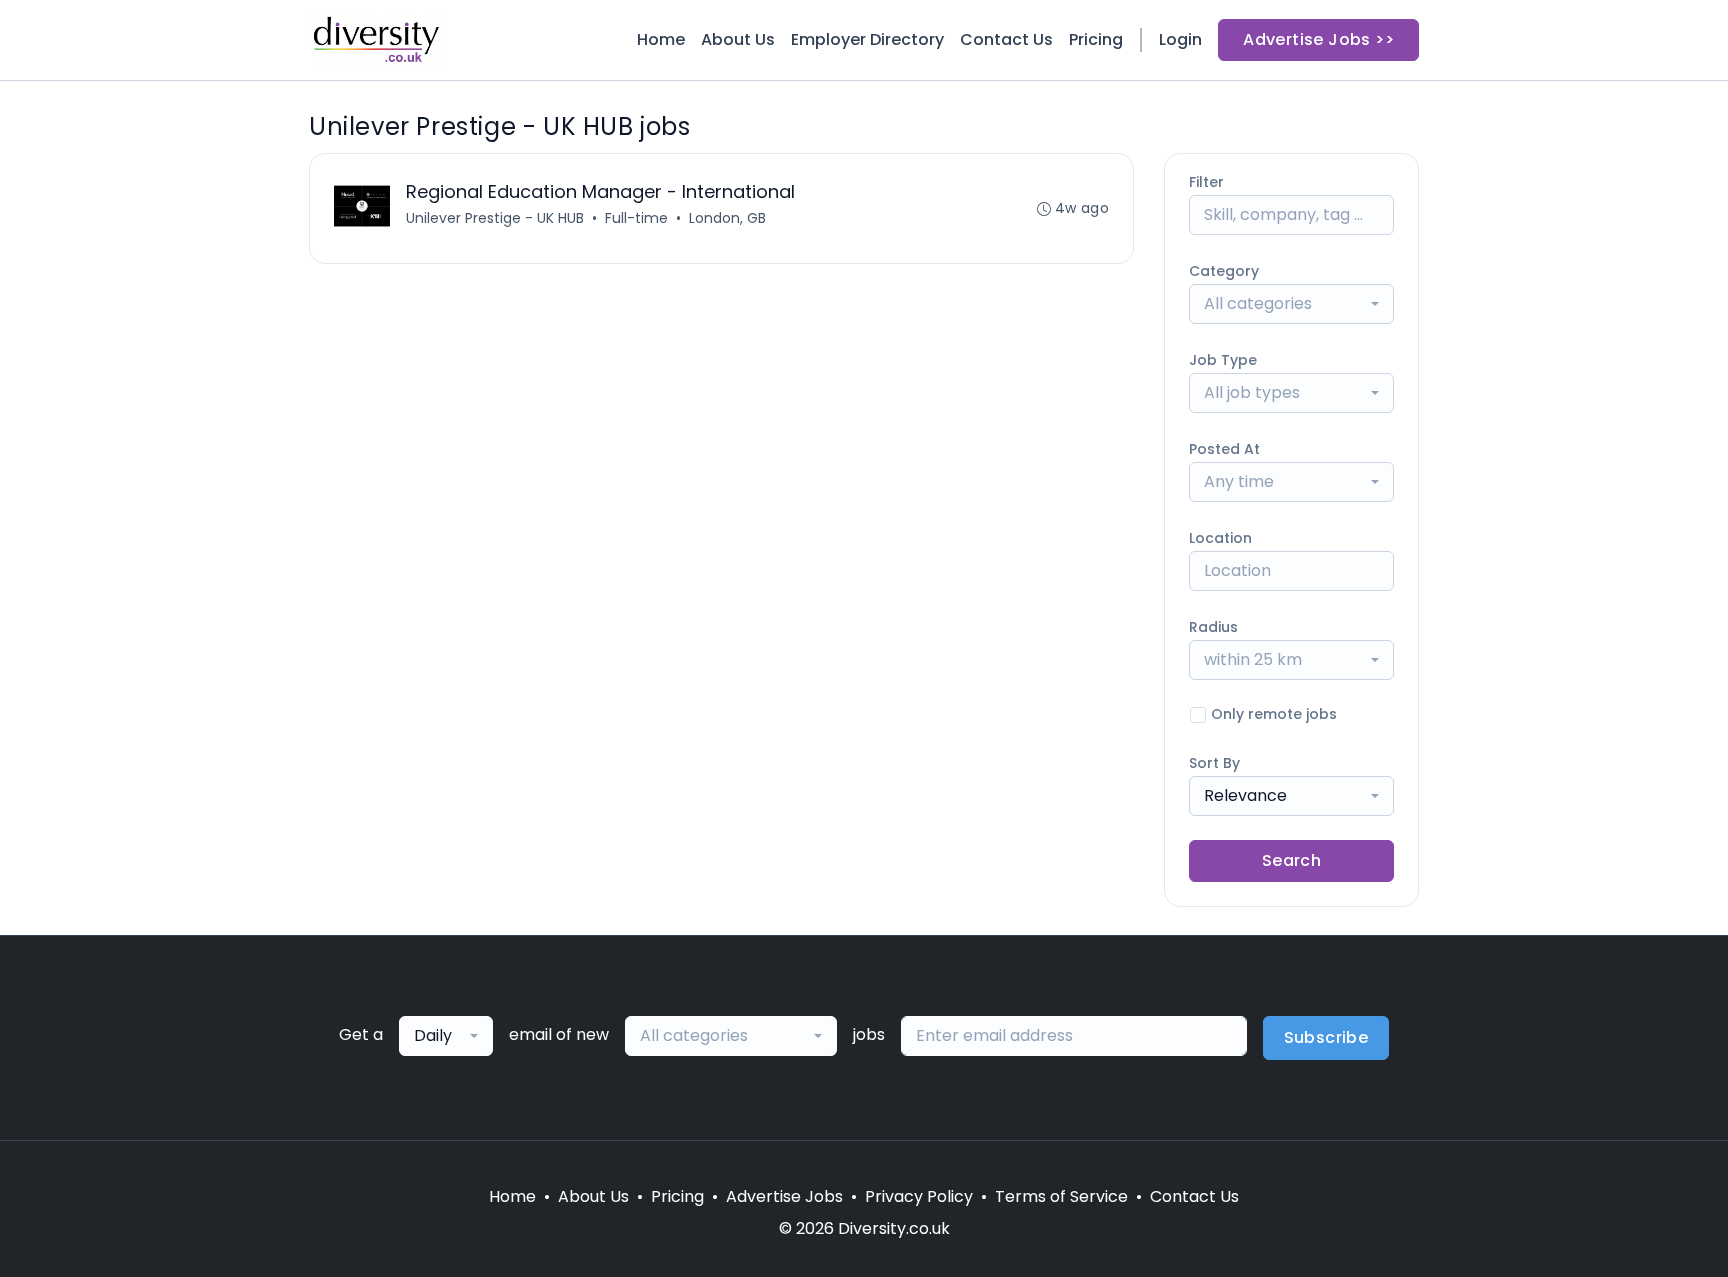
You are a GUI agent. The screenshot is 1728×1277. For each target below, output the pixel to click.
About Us (738, 39)
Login (1180, 39)
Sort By (1214, 763)
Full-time (636, 218)
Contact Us (1006, 39)
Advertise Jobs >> (1318, 39)
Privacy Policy (919, 1196)
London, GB (727, 218)
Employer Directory (867, 39)
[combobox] (1291, 304)
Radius (1213, 627)
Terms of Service (1061, 1196)
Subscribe (1326, 1037)
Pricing (1096, 39)
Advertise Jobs (784, 1196)
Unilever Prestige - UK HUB (495, 218)
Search (1291, 860)
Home (661, 39)
